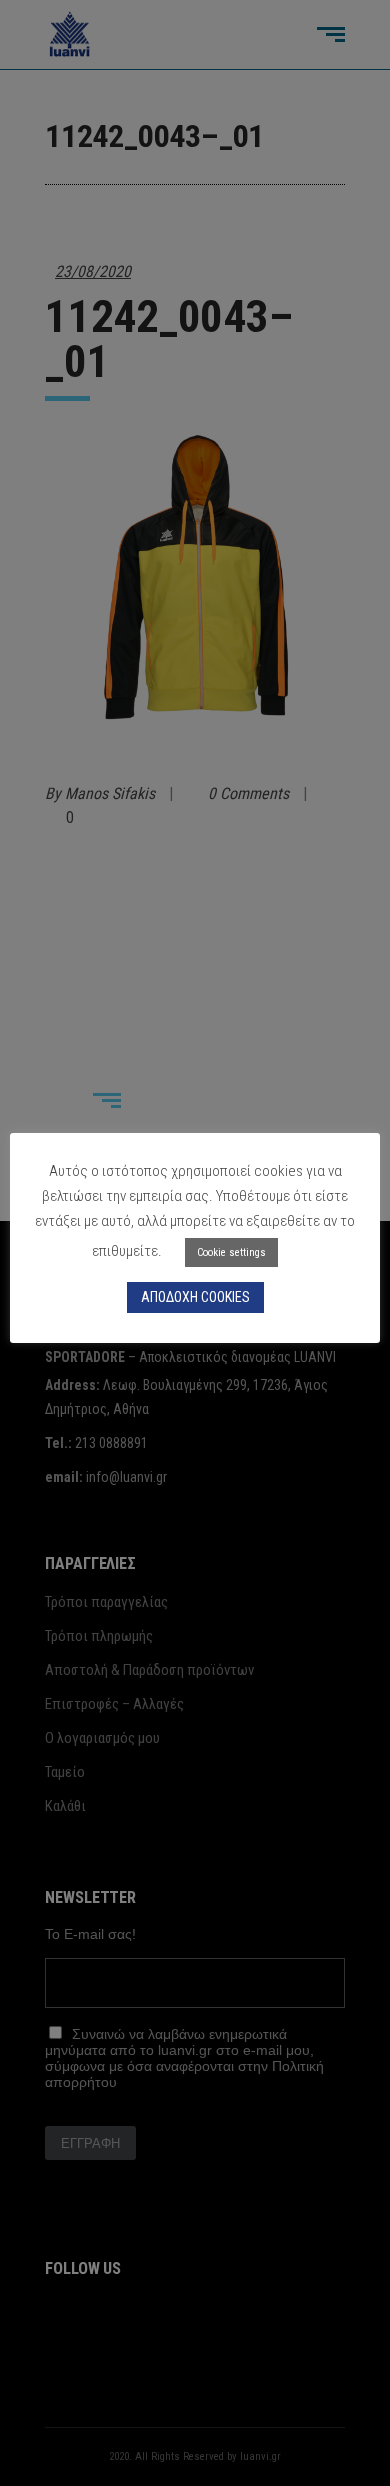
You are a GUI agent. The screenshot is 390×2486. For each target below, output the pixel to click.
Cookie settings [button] (231, 1252)
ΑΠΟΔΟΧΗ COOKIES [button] (195, 1297)
